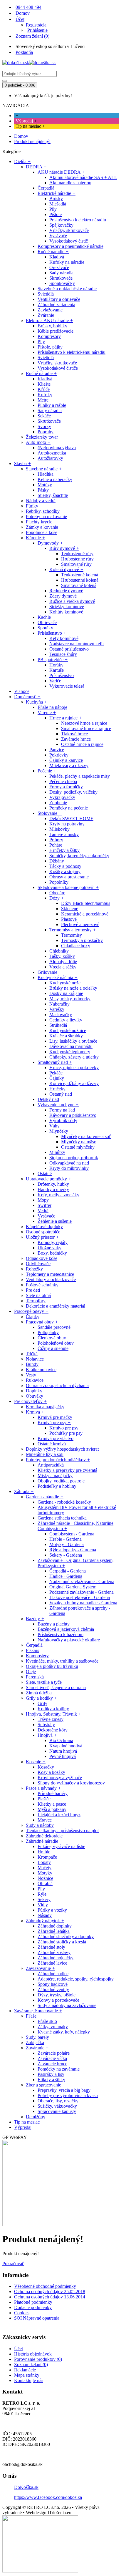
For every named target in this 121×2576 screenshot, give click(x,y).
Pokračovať (13, 2264)
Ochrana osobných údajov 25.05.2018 (50, 2291)
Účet (19, 2349)
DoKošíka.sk (26, 2487)
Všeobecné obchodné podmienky (45, 2286)
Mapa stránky (27, 2375)
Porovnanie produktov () (38, 2359)
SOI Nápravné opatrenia (37, 2318)
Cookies (22, 2313)
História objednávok (33, 2354)
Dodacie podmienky (33, 2307)
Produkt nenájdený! (32, 141)
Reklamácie (25, 2370)
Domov (21, 136)
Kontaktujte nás (29, 2380)
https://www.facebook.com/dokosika (48, 2497)
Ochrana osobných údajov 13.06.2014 (50, 2297)
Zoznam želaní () (31, 2364)
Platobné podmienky (33, 2302)
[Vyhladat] (5, 81)
